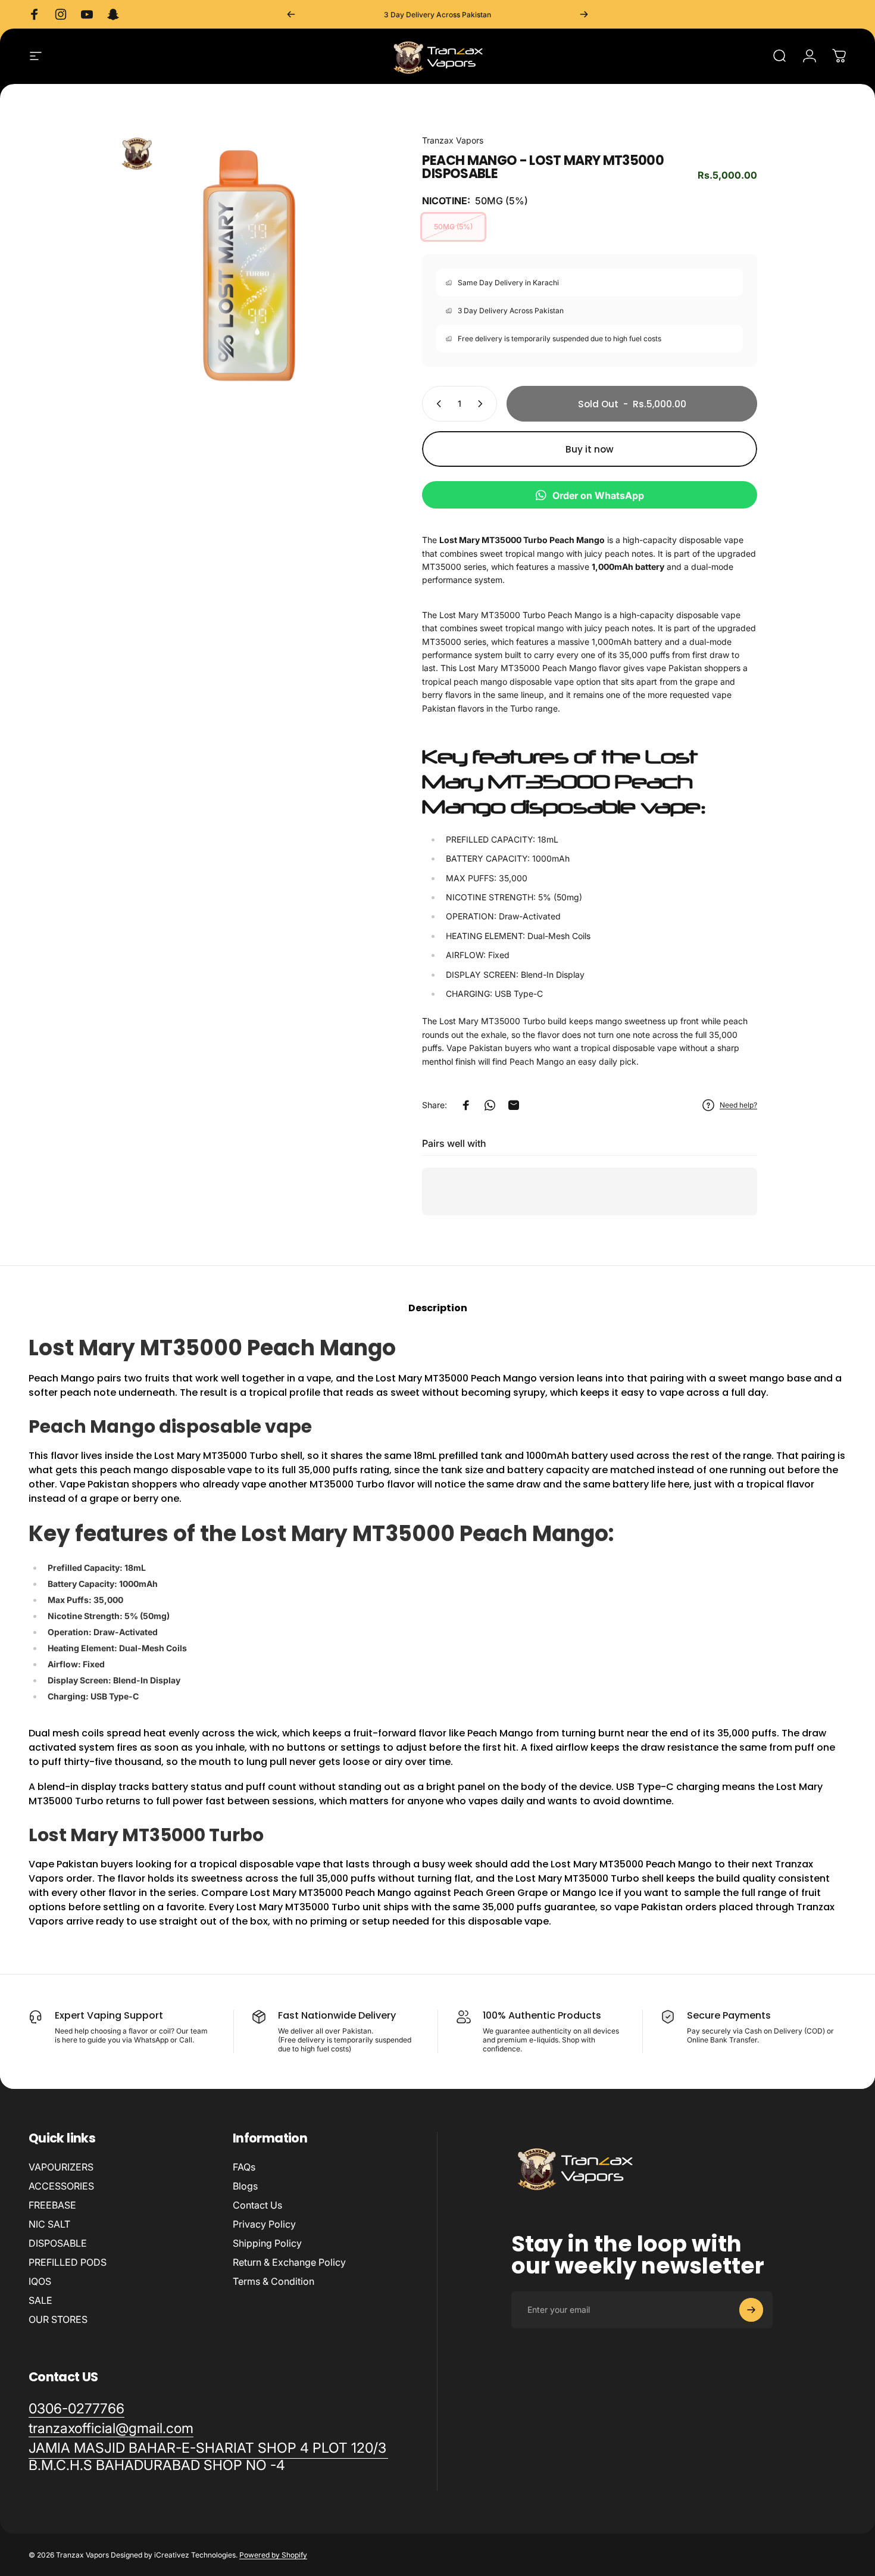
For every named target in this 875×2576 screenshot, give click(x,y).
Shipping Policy (267, 2243)
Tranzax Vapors (453, 140)
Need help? (738, 1105)
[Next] (584, 14)
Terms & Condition (274, 2281)
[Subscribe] (751, 2310)
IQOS (40, 2281)
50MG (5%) (453, 227)
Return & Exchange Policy (289, 2262)
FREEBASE (52, 2205)
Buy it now (590, 449)
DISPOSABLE (58, 2243)
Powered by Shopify (273, 2555)
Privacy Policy (264, 2224)
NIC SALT (49, 2224)
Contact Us (257, 2205)
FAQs (244, 2167)
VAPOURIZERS (61, 2167)
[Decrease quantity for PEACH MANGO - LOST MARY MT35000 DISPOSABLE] (436, 404)
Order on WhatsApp (598, 495)
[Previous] (291, 14)
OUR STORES (58, 2319)
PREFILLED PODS (68, 2262)
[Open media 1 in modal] (249, 266)
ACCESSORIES (61, 2186)
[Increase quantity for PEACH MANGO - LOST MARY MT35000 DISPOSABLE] (483, 404)
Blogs (245, 2186)
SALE (40, 2300)
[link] (208, 2457)
